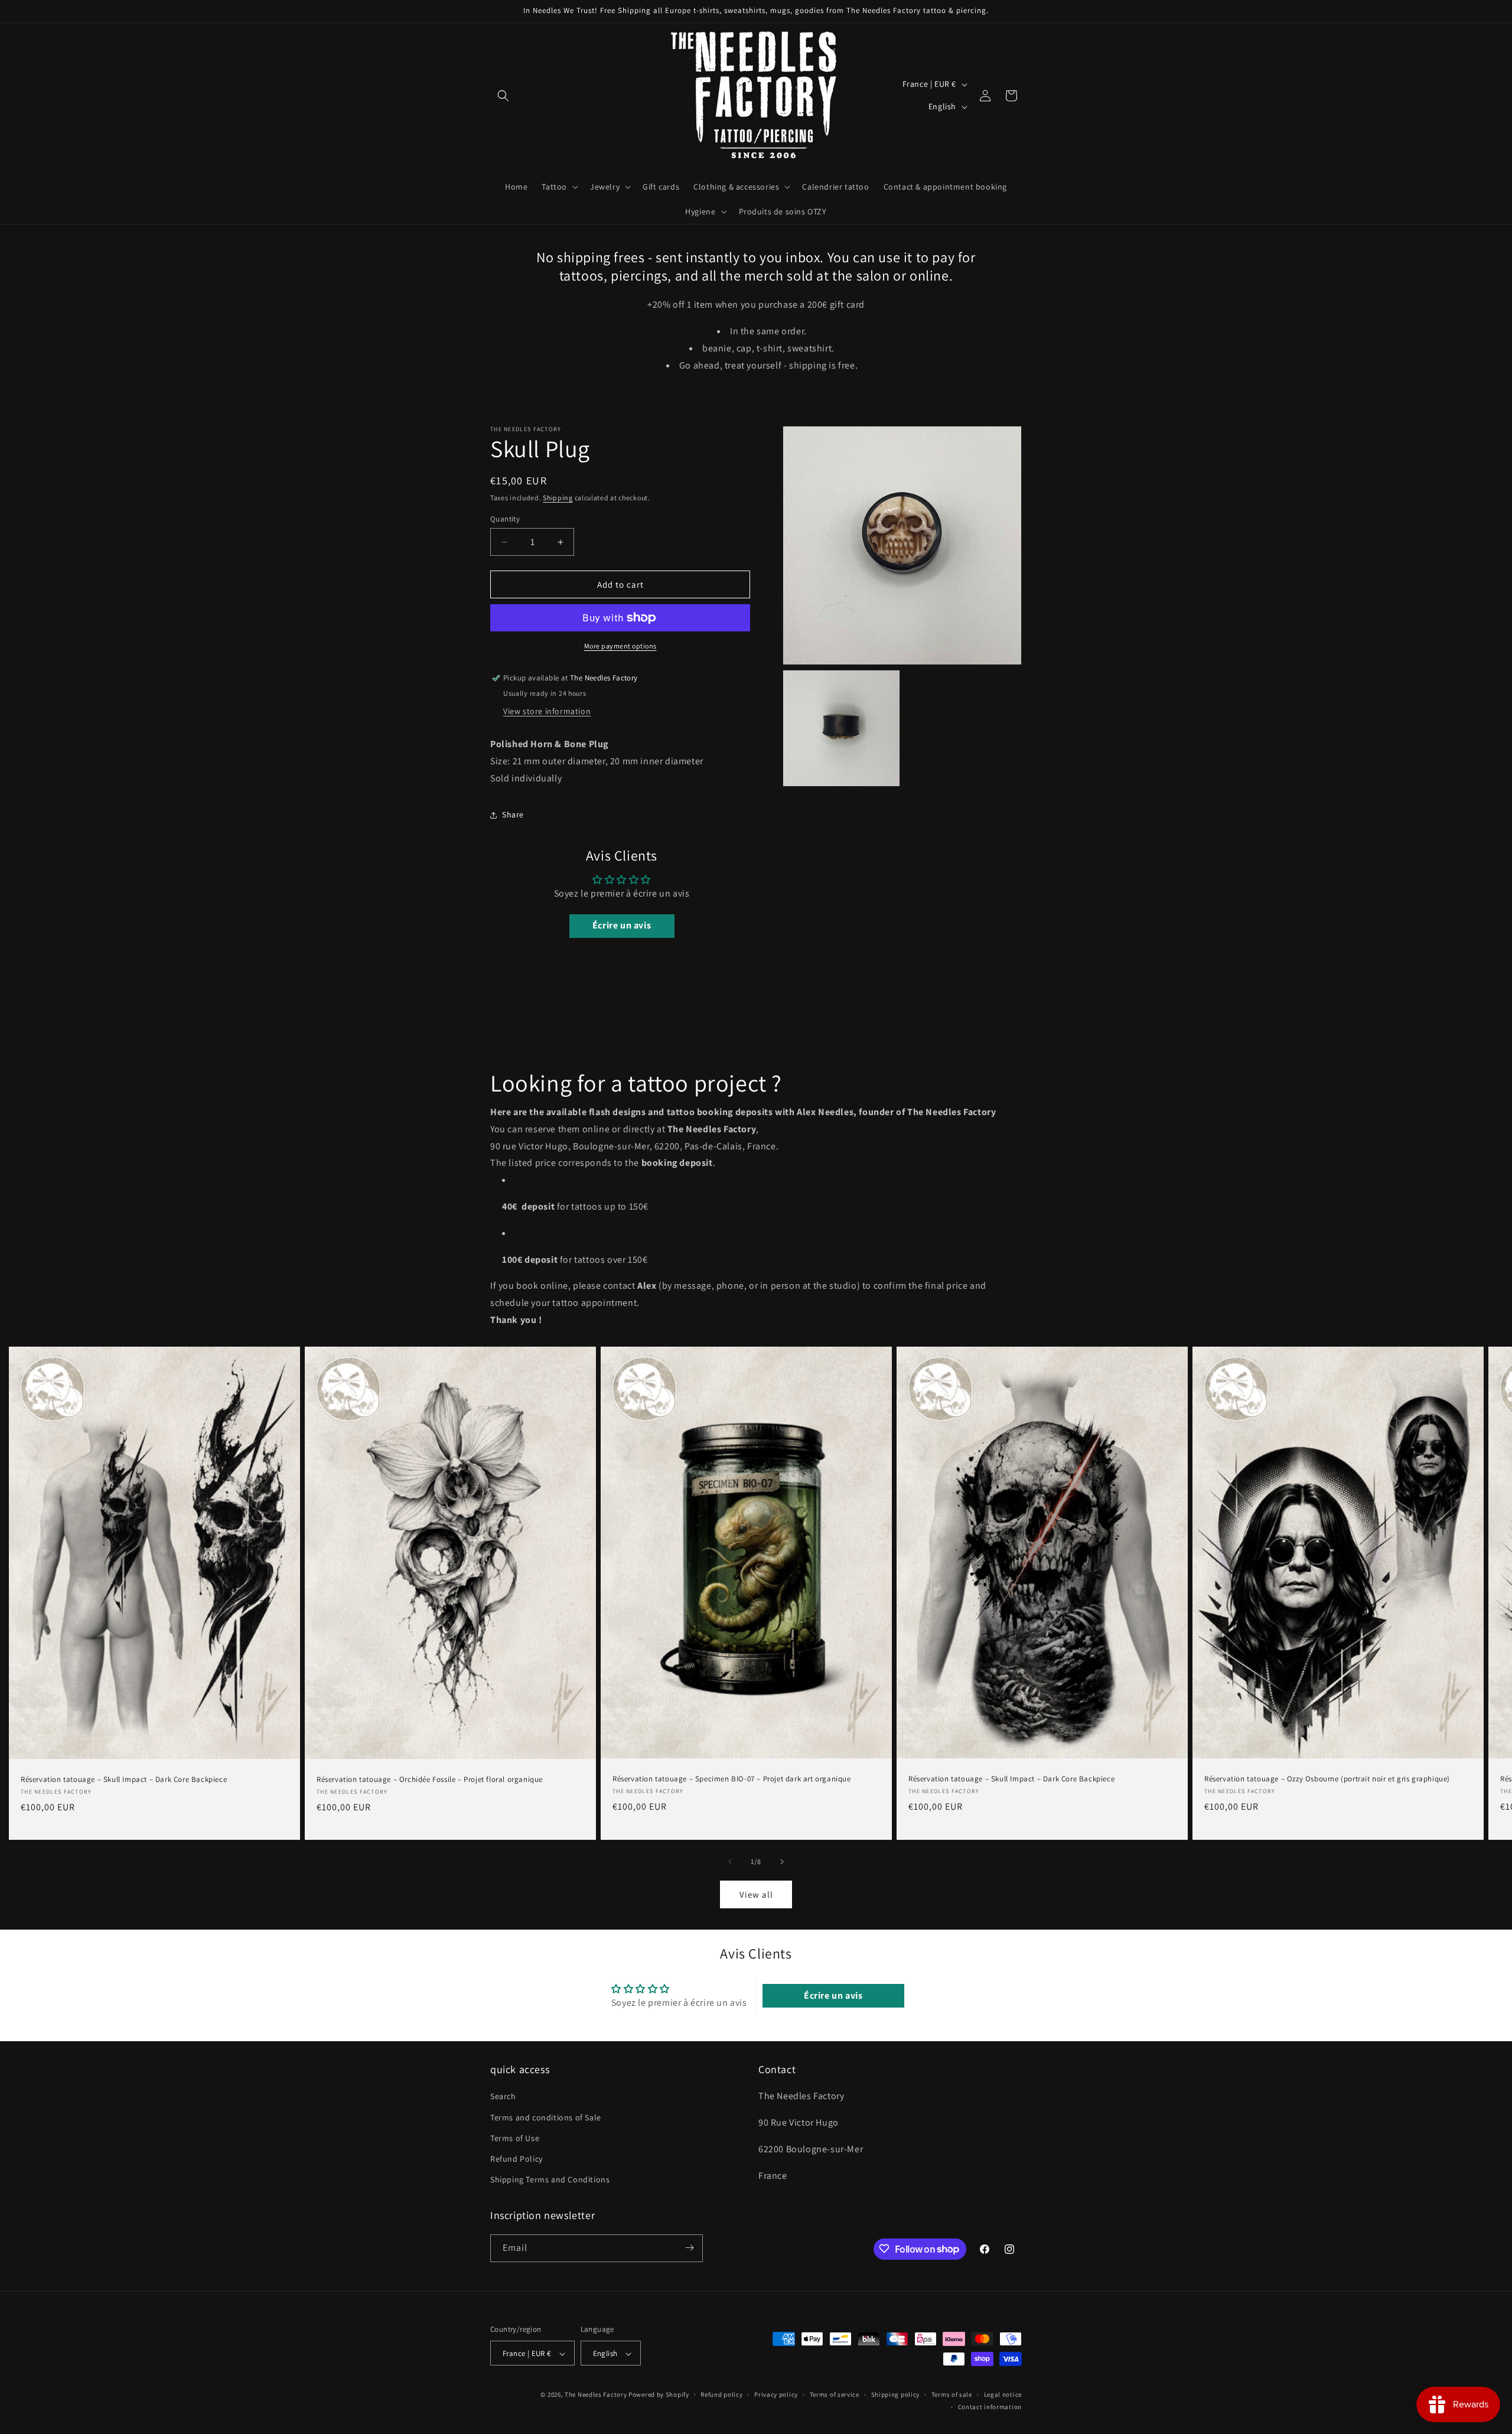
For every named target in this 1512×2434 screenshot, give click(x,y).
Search (503, 2097)
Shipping (558, 498)
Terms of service (835, 2395)
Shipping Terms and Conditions (550, 2180)
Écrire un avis (622, 926)
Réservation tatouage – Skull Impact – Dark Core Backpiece (124, 1780)
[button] (503, 96)
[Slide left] (730, 1862)
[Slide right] (782, 1862)
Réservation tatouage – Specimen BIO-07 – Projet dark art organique (732, 1779)
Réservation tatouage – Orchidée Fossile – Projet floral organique (430, 1780)
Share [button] (513, 814)
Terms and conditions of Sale (546, 2117)
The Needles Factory (597, 2395)
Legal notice (1003, 2395)
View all (756, 1894)
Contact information (990, 2407)
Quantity (505, 519)
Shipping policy (896, 2395)
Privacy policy (776, 2395)
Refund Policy (517, 2159)
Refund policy (721, 2395)
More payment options (620, 646)
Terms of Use (515, 2138)
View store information (547, 711)
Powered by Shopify (659, 2395)
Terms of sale (952, 2395)
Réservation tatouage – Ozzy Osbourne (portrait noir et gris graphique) (1327, 1779)
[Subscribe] (689, 2248)
